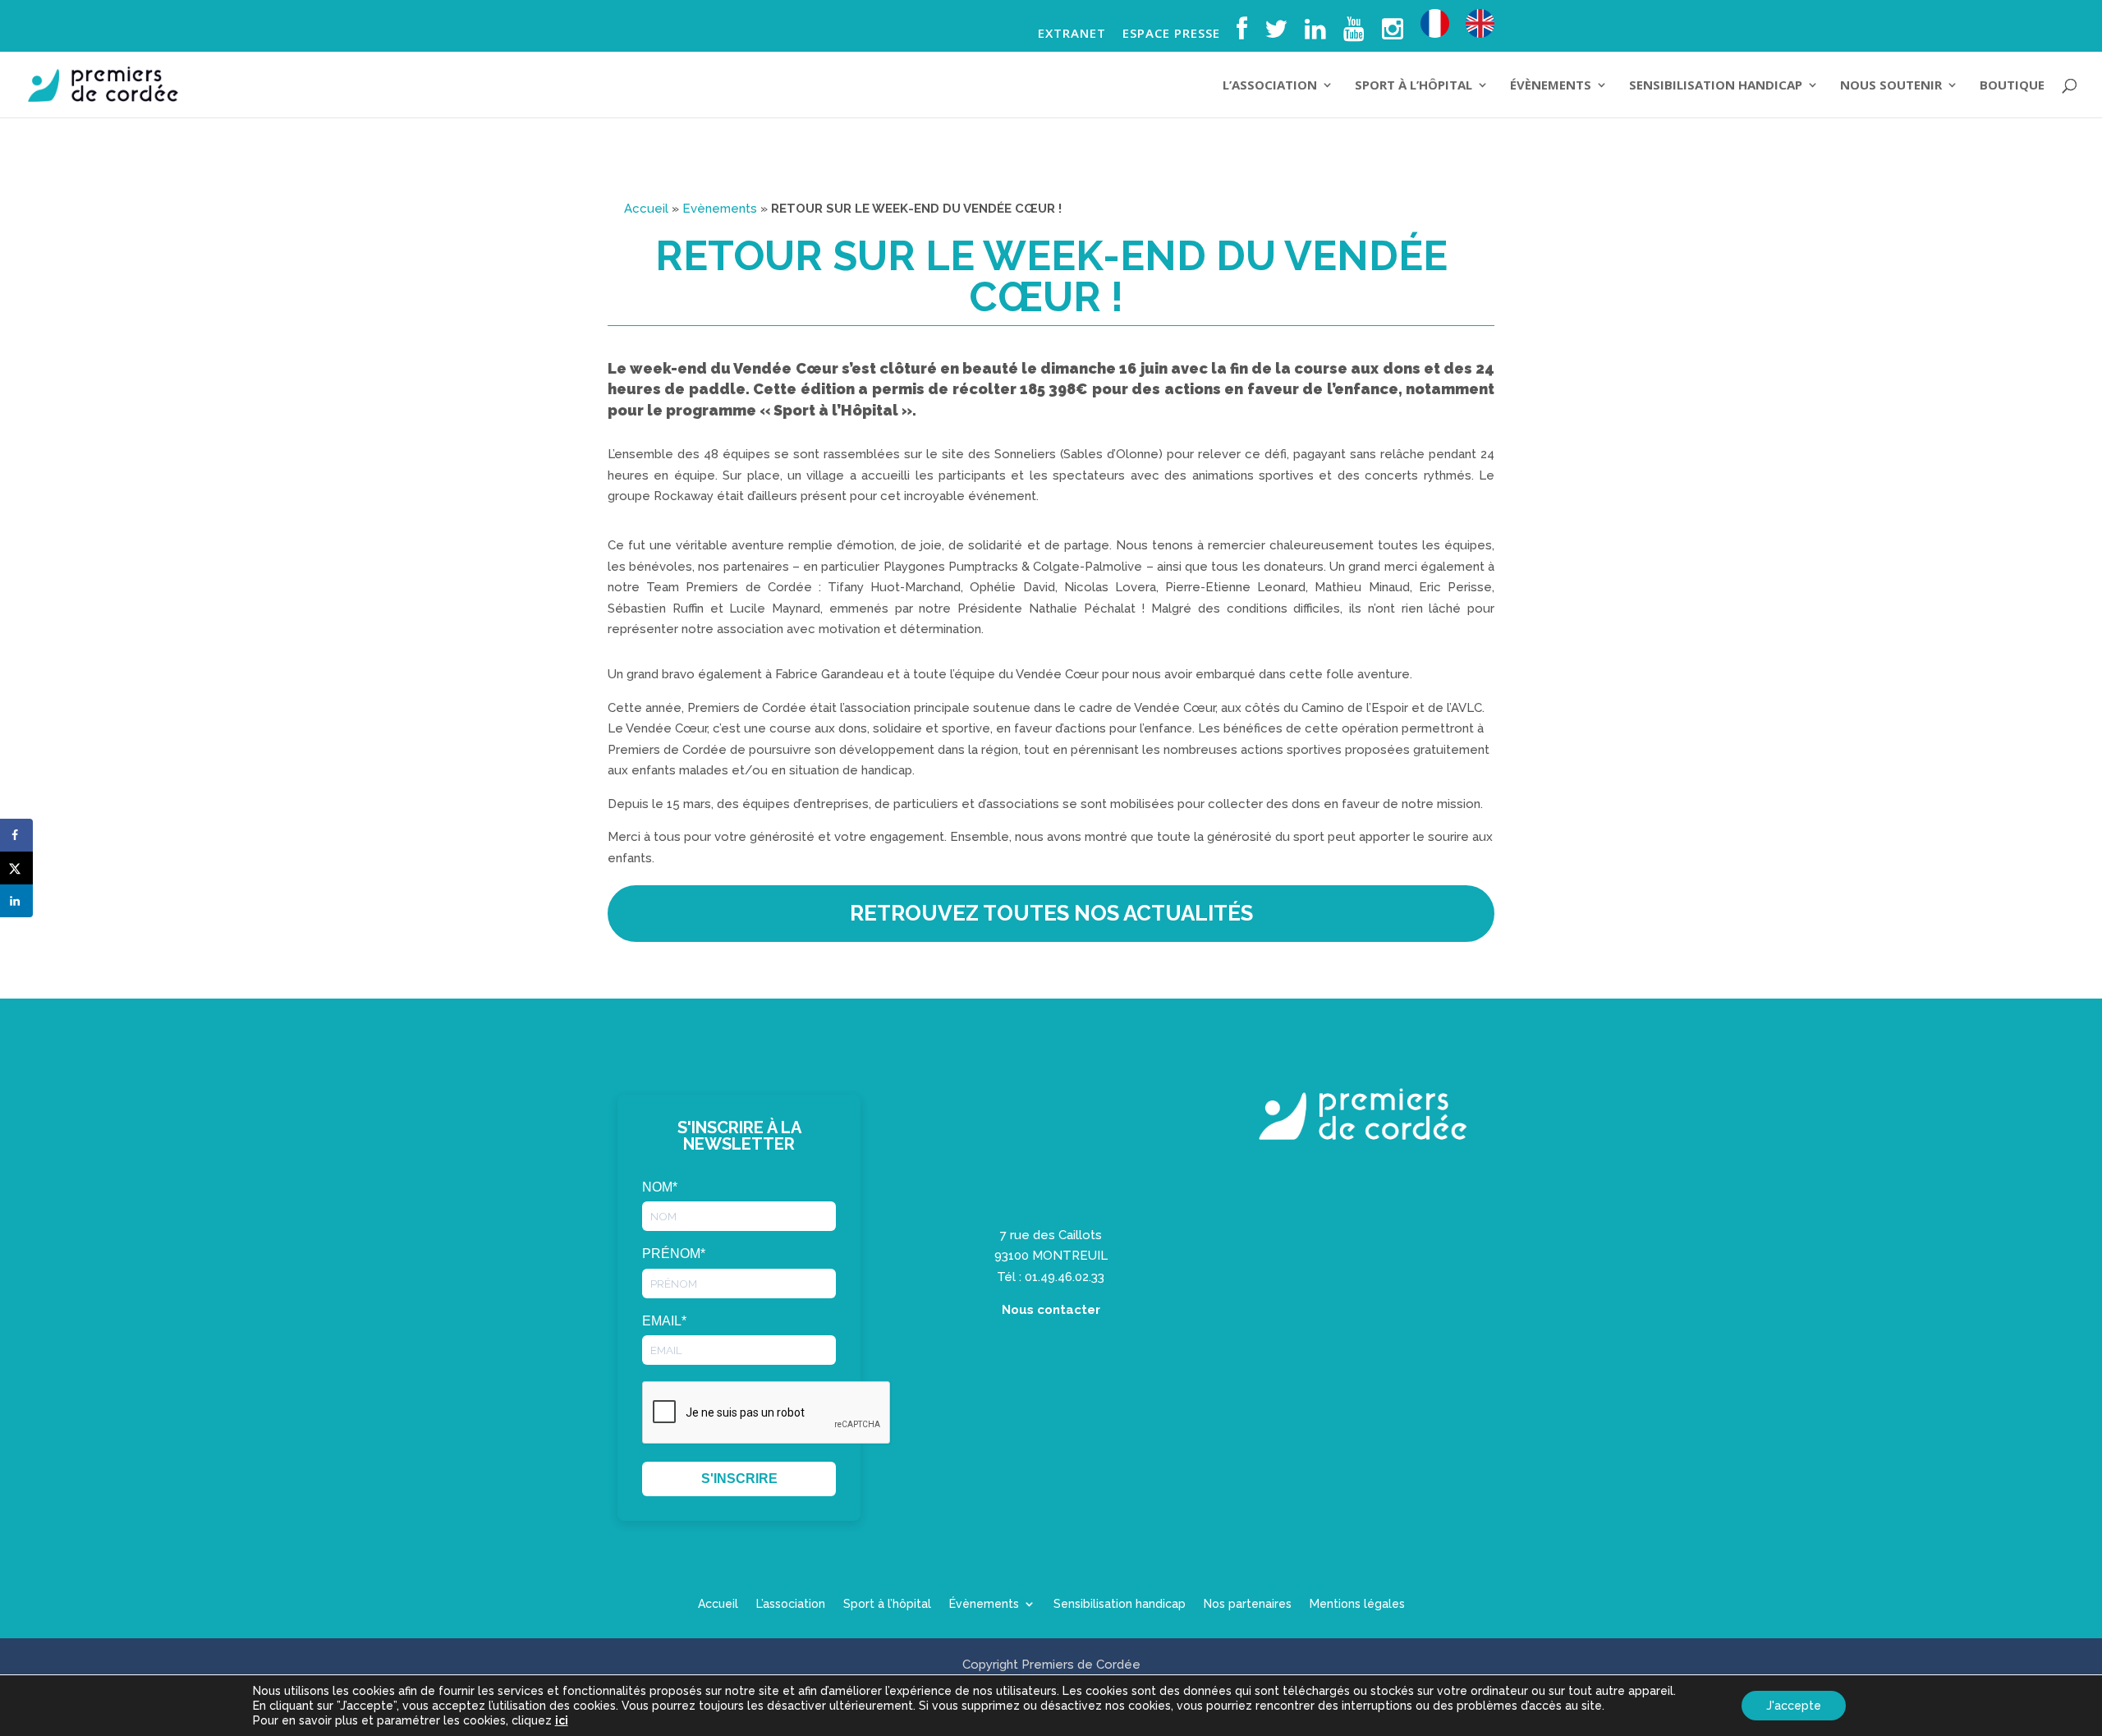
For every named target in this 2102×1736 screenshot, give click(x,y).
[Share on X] (16, 868)
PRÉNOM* (674, 1254)
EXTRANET (1072, 34)
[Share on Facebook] (16, 835)
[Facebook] (1242, 34)
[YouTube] (1354, 34)
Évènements (1551, 86)
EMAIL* (664, 1321)
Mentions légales (1357, 1604)
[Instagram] (1393, 34)
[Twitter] (1276, 34)
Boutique (2012, 86)
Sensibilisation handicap (1716, 86)
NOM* (660, 1187)
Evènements (720, 209)
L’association (1270, 86)
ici (562, 1720)
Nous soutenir (1891, 86)
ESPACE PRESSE (1171, 34)
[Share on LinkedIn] (16, 901)
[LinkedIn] (1316, 34)
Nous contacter (1051, 1310)
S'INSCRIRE (739, 1479)
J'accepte (1794, 1706)
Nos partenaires (1248, 1604)
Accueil (646, 209)
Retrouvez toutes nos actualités (1051, 913)
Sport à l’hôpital (1414, 86)
